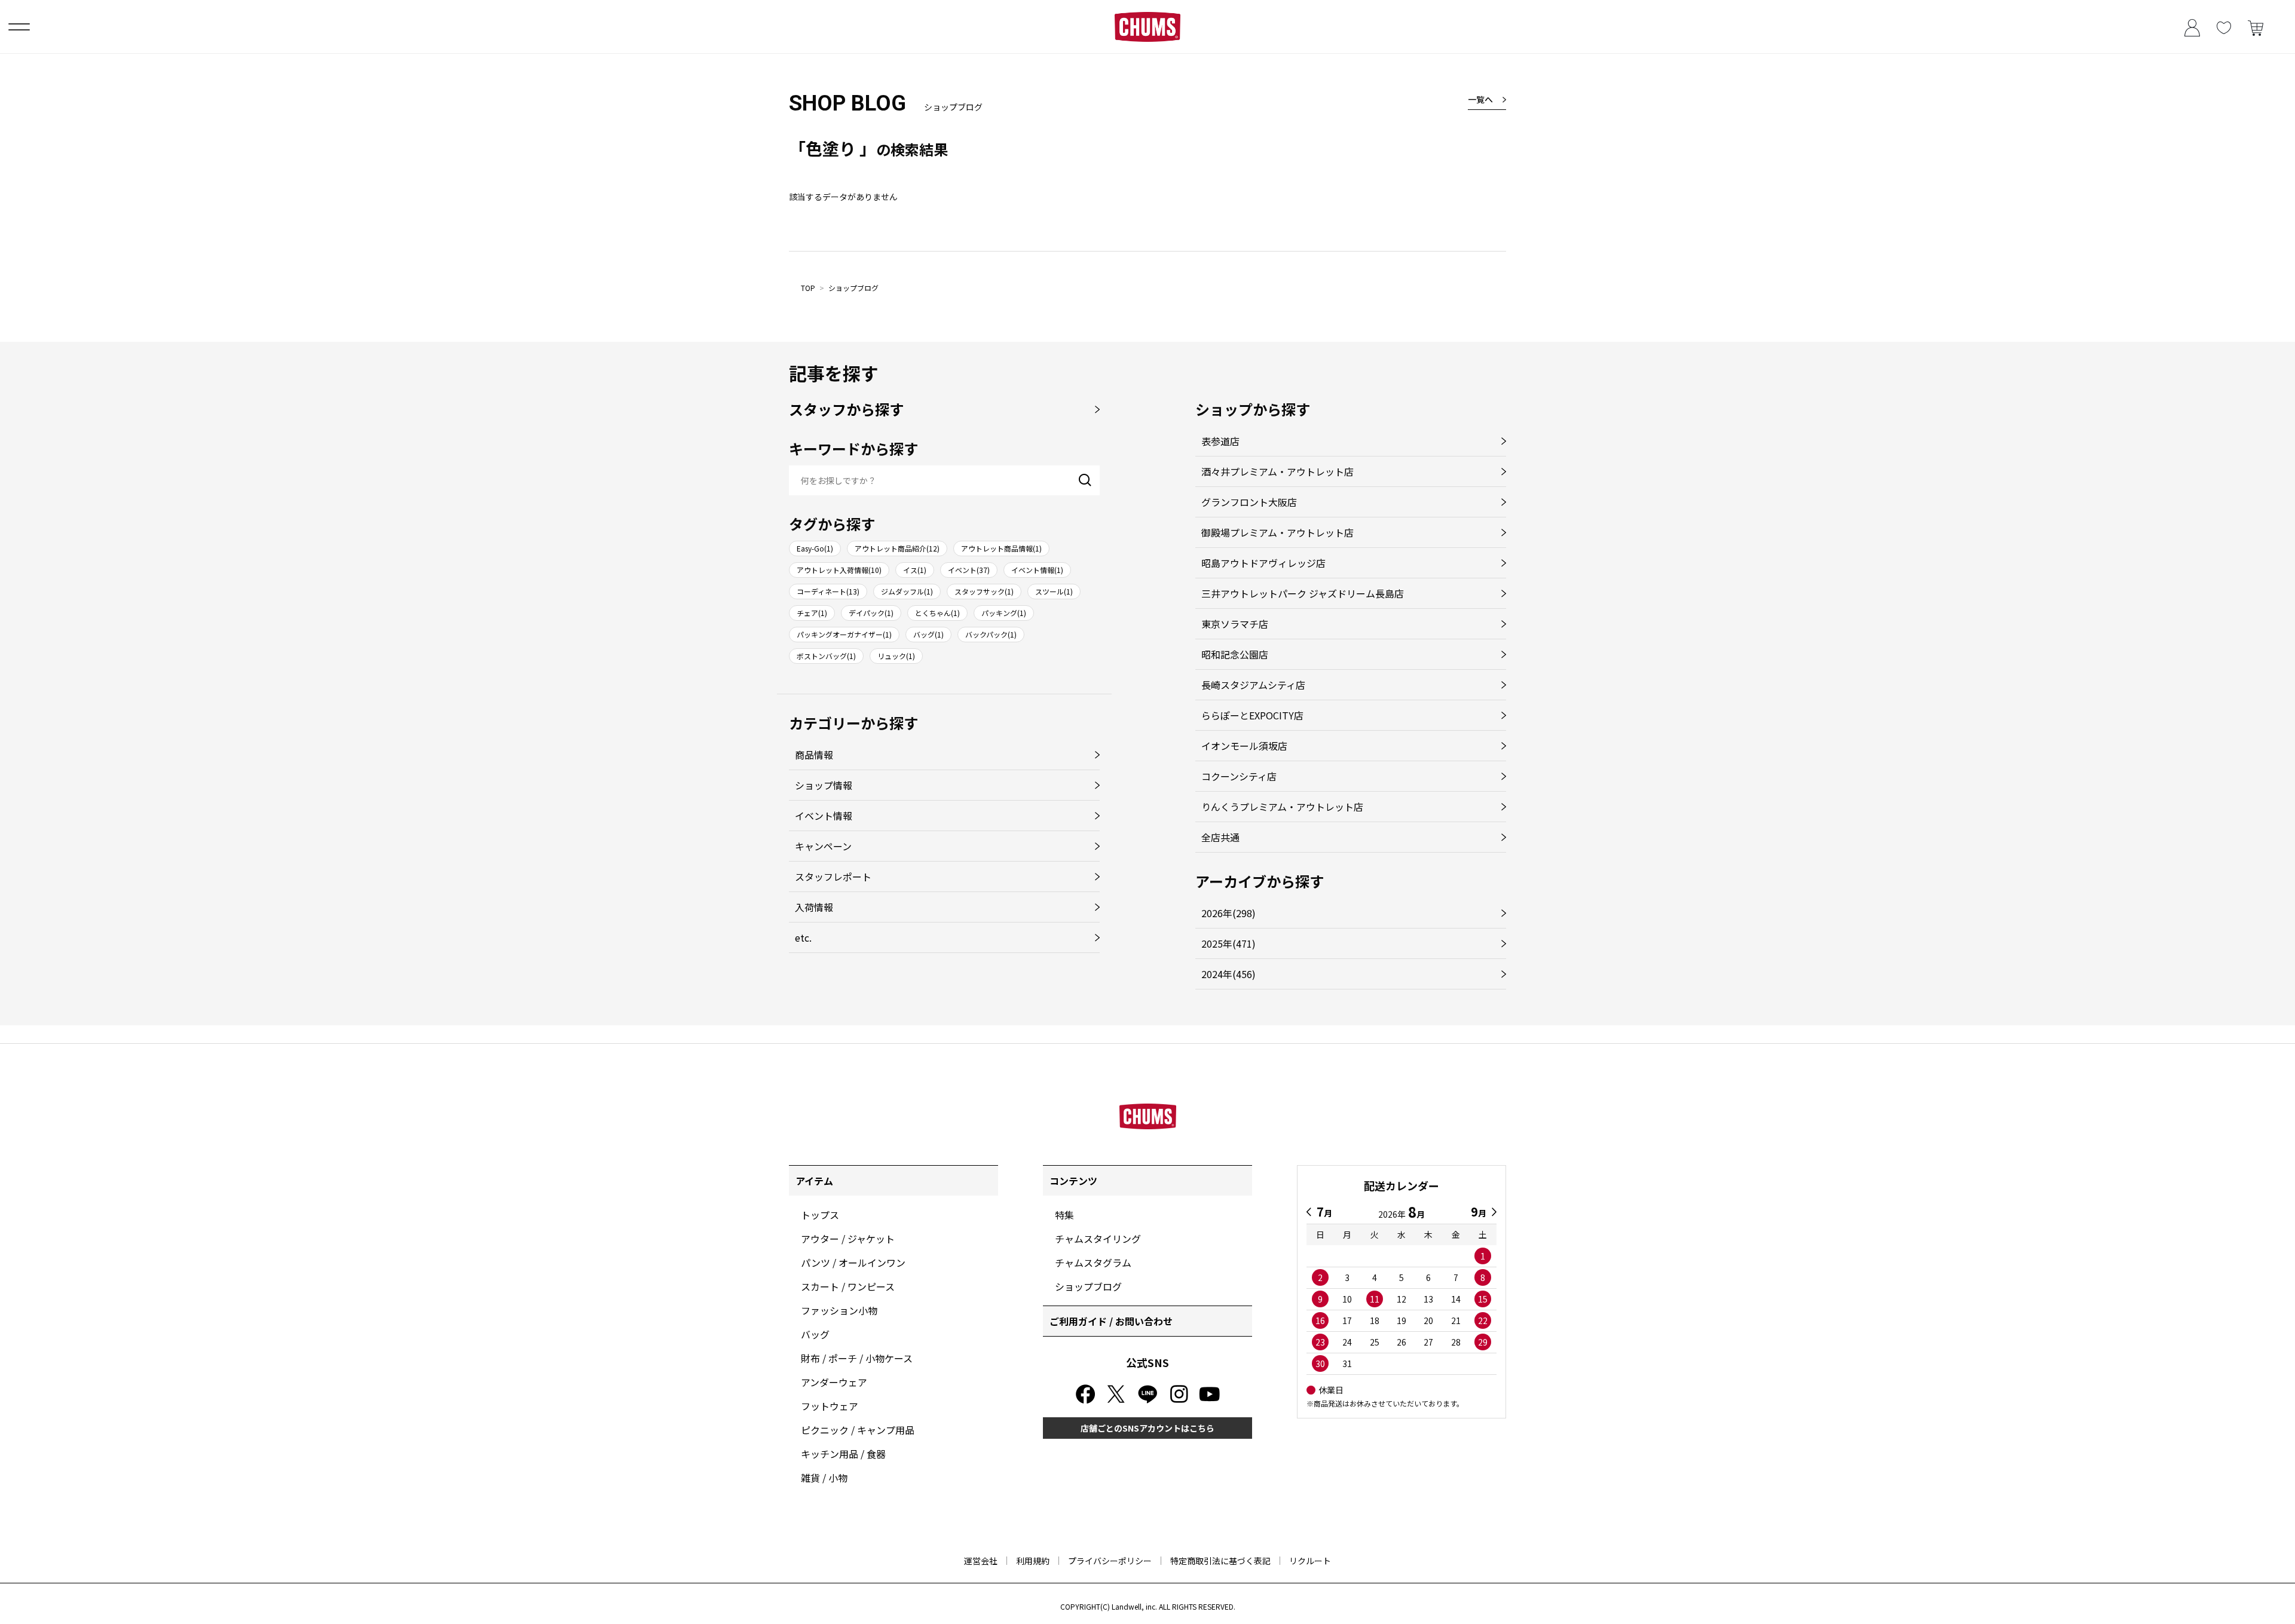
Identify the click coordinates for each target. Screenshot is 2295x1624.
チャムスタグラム (1093, 1263)
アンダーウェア (834, 1382)
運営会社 (981, 1561)
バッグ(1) (928, 634)
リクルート (1310, 1561)
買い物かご (2255, 27)
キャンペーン (823, 846)
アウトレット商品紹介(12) (897, 548)
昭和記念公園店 (1235, 654)
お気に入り (2224, 27)
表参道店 (1220, 441)
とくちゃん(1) (937, 613)
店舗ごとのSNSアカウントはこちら (1147, 1428)
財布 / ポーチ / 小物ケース (857, 1358)
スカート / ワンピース (848, 1286)
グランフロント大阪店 (1249, 502)
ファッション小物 (839, 1310)
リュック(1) (896, 656)
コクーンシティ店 (1239, 776)
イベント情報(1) (1037, 570)
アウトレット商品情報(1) (1001, 548)
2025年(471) (1228, 943)
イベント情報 (824, 816)
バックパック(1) (991, 634)
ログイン (2192, 27)
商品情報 (814, 755)
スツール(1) (1054, 591)
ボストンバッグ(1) (826, 656)
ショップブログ (853, 288)
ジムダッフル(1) (907, 591)
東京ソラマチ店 (1235, 624)
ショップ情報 (824, 785)
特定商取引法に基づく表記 (1220, 1561)
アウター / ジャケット (848, 1239)
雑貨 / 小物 (824, 1478)
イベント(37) (969, 570)
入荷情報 (814, 907)
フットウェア (830, 1406)
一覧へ (1480, 99)
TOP (808, 288)
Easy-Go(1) (815, 548)
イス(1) (915, 570)
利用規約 (1033, 1561)
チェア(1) (812, 613)
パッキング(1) (1004, 613)
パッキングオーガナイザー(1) (844, 634)
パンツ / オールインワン (853, 1263)
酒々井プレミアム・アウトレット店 (1277, 471)
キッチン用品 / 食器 (843, 1454)
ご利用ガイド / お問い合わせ (1111, 1321)
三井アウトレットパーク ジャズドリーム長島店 (1303, 593)
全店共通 (1220, 837)
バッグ (815, 1334)
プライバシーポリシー (1110, 1561)
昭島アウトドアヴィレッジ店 (1263, 563)
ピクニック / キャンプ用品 (858, 1430)
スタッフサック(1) (984, 591)
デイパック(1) (871, 613)
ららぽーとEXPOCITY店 (1252, 715)
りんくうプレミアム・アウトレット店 (1282, 807)
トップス (820, 1215)
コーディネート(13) (828, 591)
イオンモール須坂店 (1244, 746)
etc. (803, 937)
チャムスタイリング (1098, 1239)
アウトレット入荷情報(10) (839, 570)
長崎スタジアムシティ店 (1253, 685)
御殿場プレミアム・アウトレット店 (1277, 532)
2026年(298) (1228, 913)
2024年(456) (1228, 974)
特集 (1064, 1215)
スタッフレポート (833, 877)
